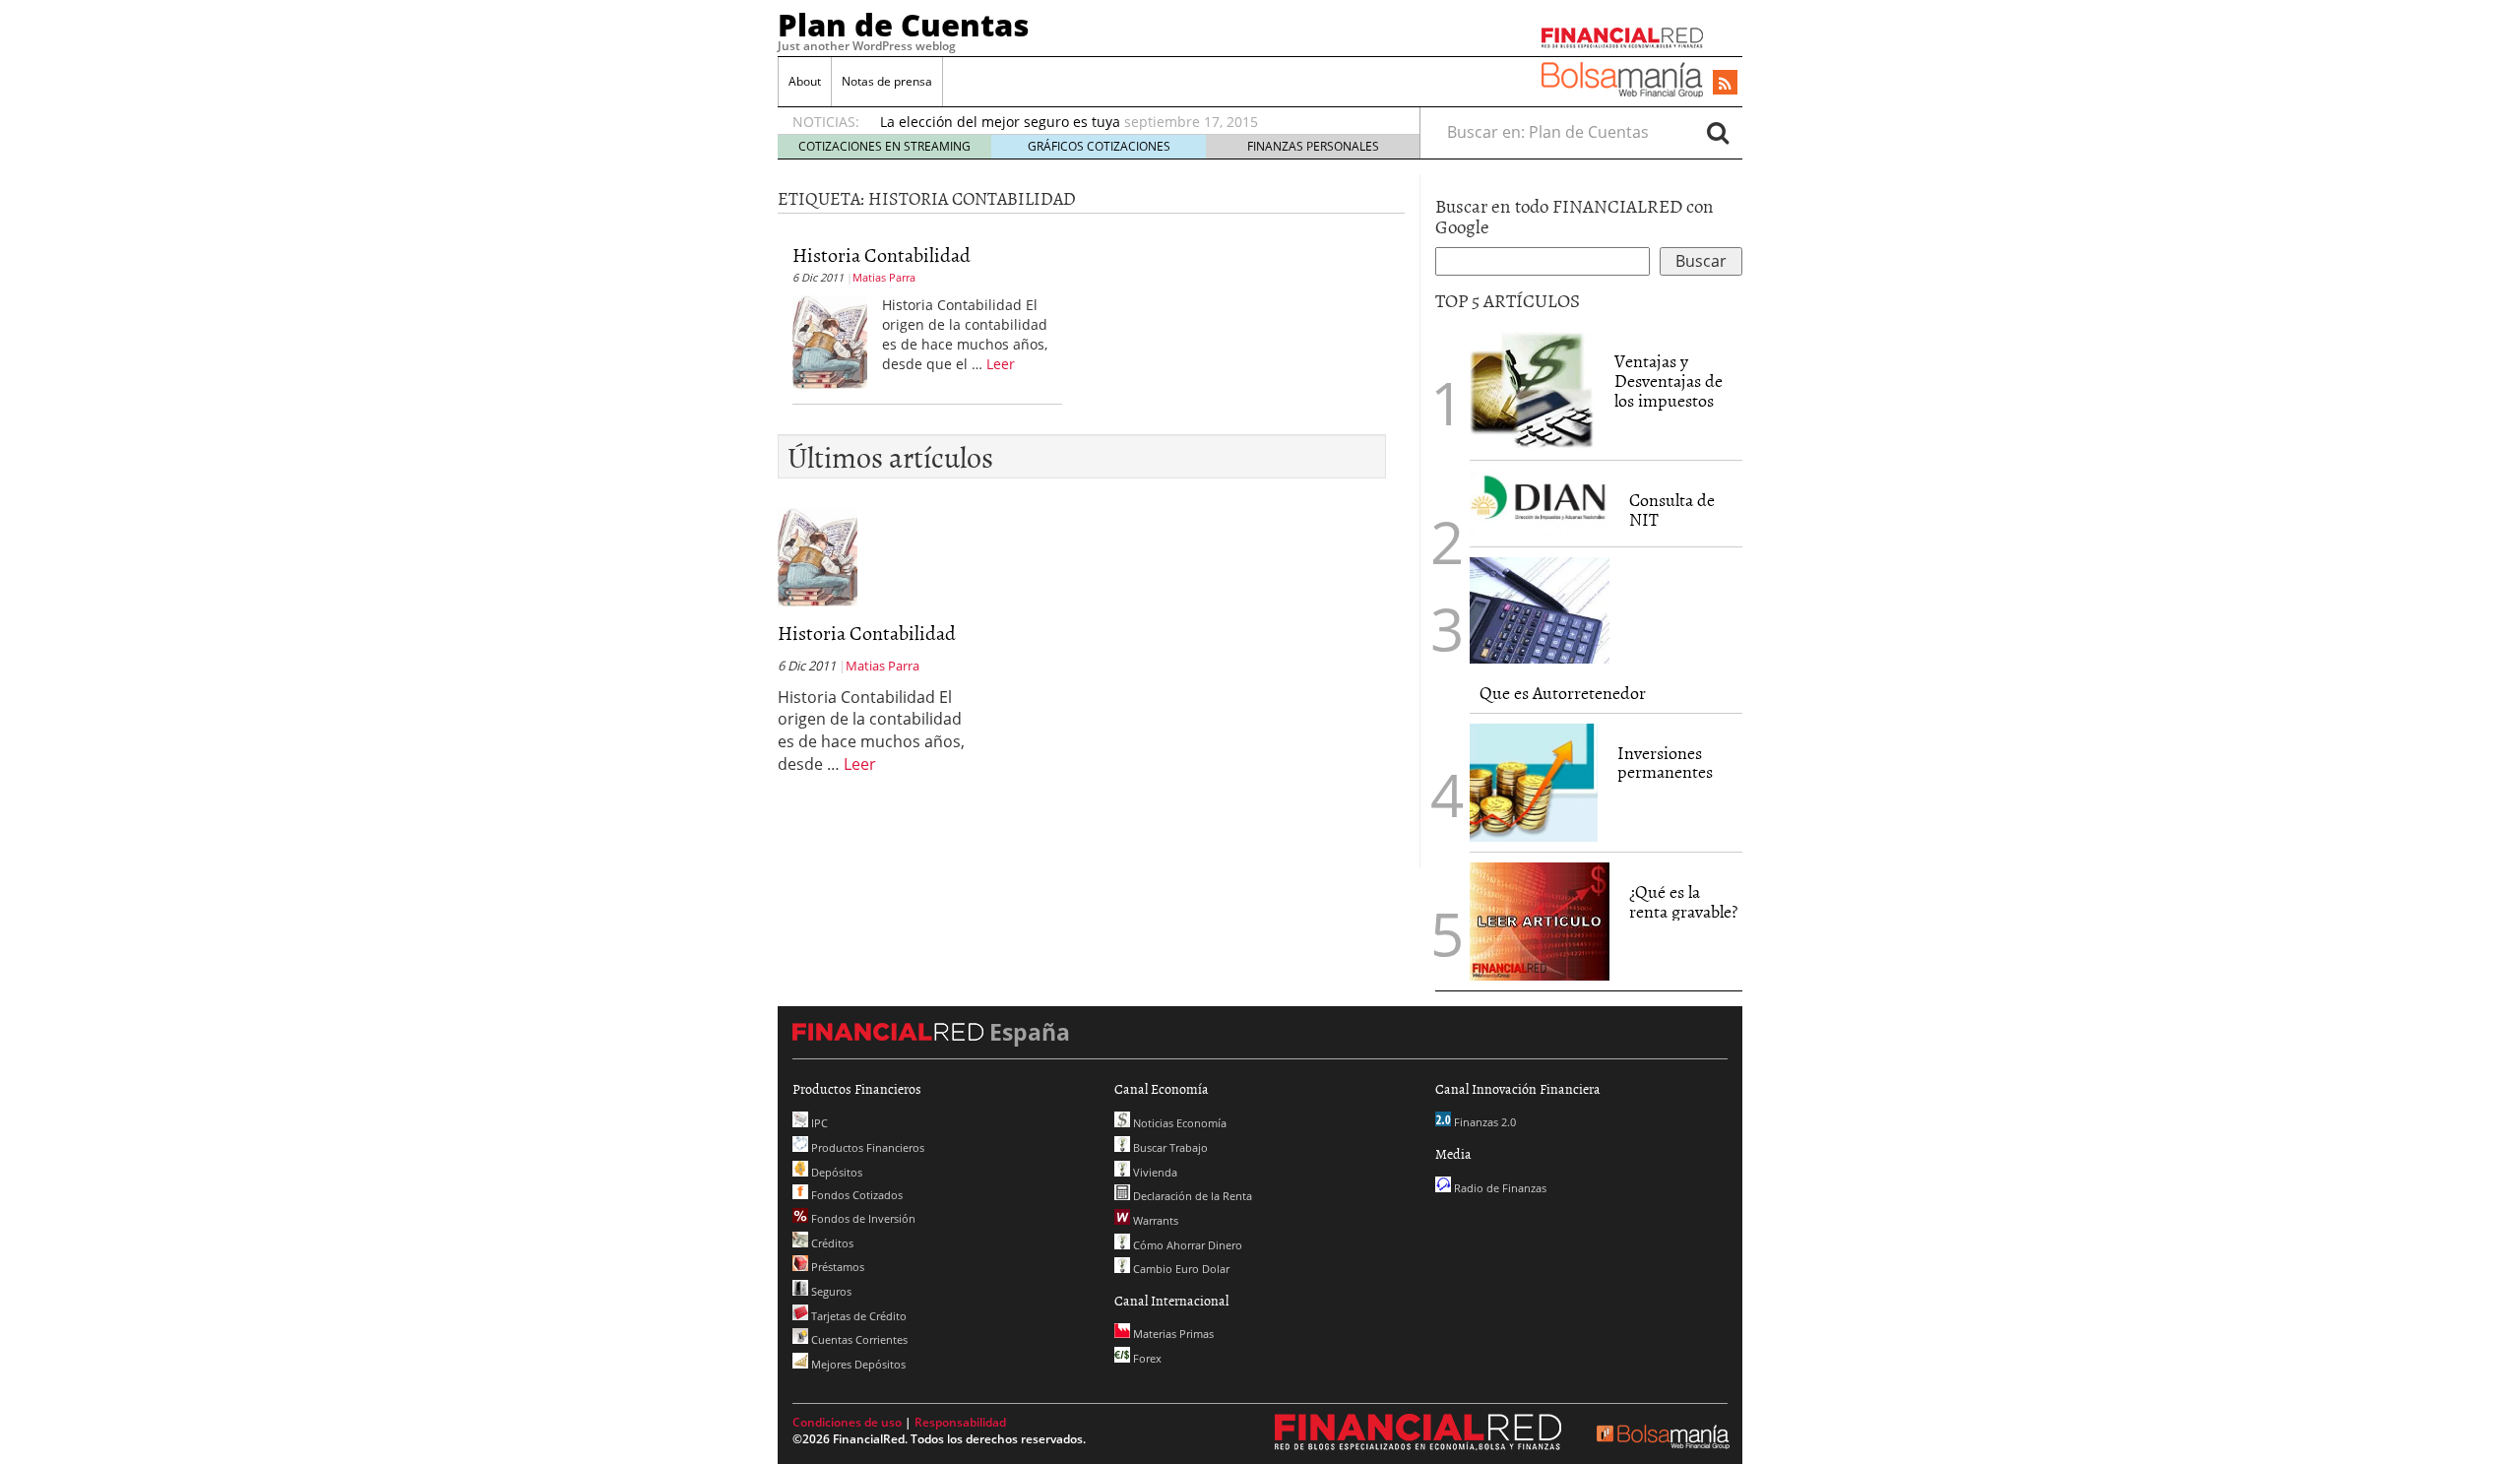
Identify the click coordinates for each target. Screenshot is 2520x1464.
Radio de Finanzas (1499, 1188)
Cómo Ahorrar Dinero (1186, 1245)
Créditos (831, 1243)
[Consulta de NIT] (1540, 504)
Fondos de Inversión (862, 1218)
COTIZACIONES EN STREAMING (884, 146)
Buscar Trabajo (1169, 1147)
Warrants (1154, 1220)
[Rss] (1725, 84)
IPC (818, 1123)
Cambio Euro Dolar (1180, 1269)
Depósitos (835, 1172)
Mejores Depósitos (857, 1364)
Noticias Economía (1178, 1123)
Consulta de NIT (1672, 509)
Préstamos (836, 1267)
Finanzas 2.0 (1483, 1122)
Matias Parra (884, 277)
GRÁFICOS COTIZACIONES (1099, 146)
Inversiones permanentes (1665, 763)
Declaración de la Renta (1191, 1196)
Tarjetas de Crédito (857, 1316)
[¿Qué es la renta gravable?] (1540, 920)
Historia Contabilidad (882, 254)
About (805, 81)
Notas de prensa (887, 81)
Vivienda (1154, 1172)
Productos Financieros (866, 1147)
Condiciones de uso (847, 1422)
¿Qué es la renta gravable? (1683, 901)
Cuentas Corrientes (858, 1339)
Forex (1146, 1358)
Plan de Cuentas (904, 25)
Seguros (830, 1291)
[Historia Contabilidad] (830, 341)
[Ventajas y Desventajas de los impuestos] (1532, 391)
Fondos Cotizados (855, 1195)
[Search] (1718, 132)
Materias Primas (1172, 1334)
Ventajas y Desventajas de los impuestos (1669, 381)
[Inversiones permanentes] (1534, 783)
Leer (1001, 364)
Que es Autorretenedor (1563, 693)
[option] (1131, 122)
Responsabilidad (960, 1422)
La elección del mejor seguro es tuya (1000, 122)
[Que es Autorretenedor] (1540, 610)
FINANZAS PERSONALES (1313, 146)
